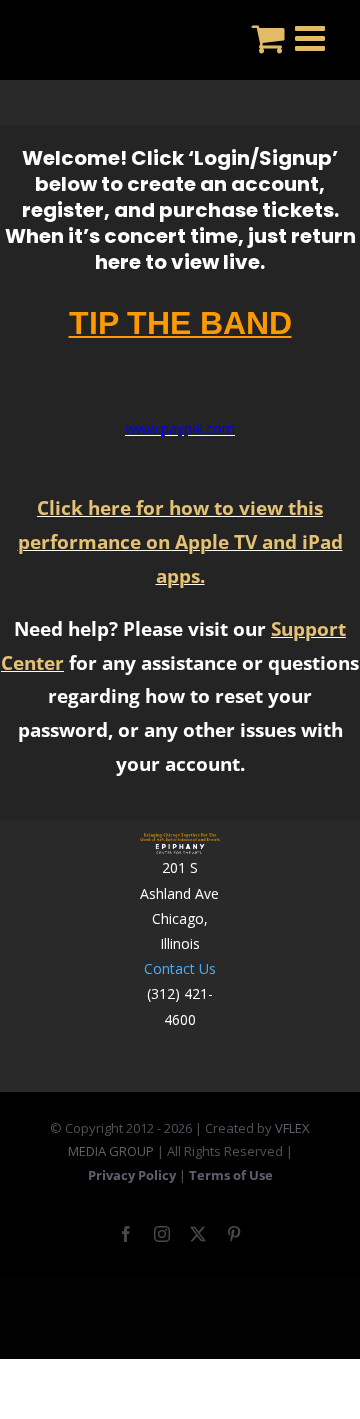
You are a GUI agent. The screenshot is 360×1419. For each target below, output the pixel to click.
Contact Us (180, 968)
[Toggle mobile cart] (268, 37)
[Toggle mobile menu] (312, 37)
